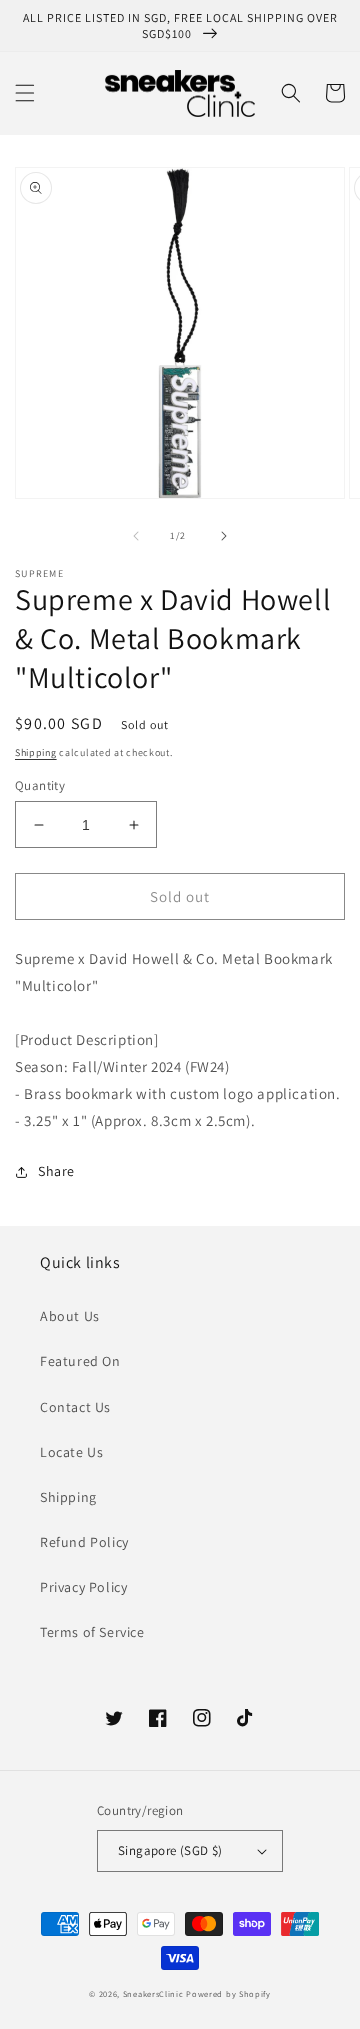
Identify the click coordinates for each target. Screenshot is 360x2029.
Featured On (80, 1361)
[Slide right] (224, 536)
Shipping (36, 752)
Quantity (40, 785)
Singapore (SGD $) (170, 1850)
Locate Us (71, 1452)
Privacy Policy (83, 1587)
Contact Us (75, 1407)
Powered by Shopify (228, 1993)
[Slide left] (136, 536)
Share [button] (56, 1171)
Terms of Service (92, 1632)
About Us (70, 1316)
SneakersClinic (153, 1993)
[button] (25, 93)
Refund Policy (84, 1542)
